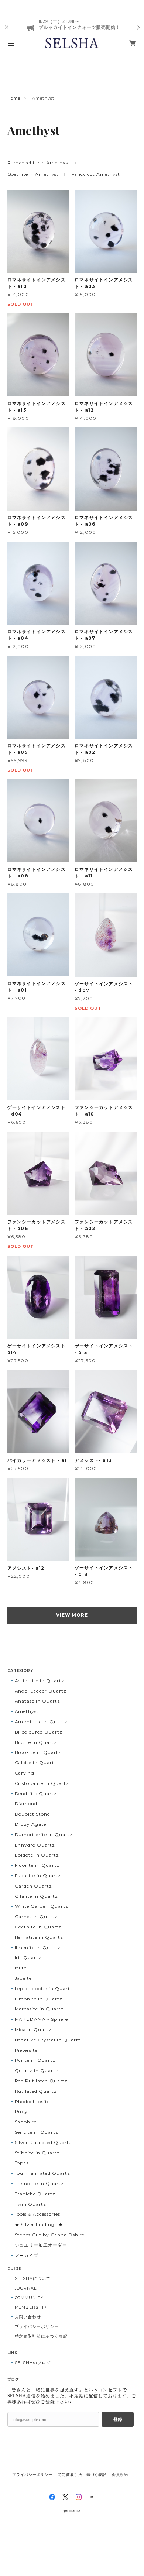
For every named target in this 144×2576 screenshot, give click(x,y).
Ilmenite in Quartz (38, 1948)
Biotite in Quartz (36, 1742)
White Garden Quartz (42, 1906)
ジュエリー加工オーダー (41, 2245)
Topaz (22, 2163)
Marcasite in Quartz (39, 2009)
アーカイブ (27, 2255)
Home (14, 98)
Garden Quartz (33, 1886)
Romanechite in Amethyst (39, 163)
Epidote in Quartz (37, 1855)
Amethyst (27, 1711)
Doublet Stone (32, 1814)
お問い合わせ (28, 2317)
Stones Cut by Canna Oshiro (50, 2235)
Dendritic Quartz (36, 1794)
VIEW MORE (72, 1615)
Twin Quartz (31, 2204)
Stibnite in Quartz (37, 2153)
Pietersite (26, 2050)
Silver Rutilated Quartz (43, 2142)
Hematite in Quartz (39, 1937)
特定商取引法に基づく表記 (41, 2336)
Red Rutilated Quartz (41, 2081)
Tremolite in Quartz (39, 2183)
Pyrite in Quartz (35, 2060)
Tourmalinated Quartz (42, 2173)
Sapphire (26, 2122)
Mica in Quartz (33, 2029)
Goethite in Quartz (38, 1927)
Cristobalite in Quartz (42, 1783)
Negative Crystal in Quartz (48, 2040)
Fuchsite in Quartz (38, 1876)
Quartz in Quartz (37, 2070)
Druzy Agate (31, 1824)
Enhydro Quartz (35, 1845)
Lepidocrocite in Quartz (44, 1988)
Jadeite (23, 1978)
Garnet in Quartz (36, 1916)
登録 (118, 2419)
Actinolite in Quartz (40, 1681)
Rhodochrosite (32, 2101)
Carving (25, 1773)
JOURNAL (26, 2288)
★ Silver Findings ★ (39, 2224)
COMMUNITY (29, 2298)
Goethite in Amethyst (33, 174)
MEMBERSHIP (31, 2307)
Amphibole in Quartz (41, 1722)
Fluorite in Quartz (37, 1865)
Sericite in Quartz (37, 2132)
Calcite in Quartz (36, 1763)
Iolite (21, 1968)
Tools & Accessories (37, 2214)
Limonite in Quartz (39, 1999)
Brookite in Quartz (38, 1752)
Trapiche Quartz (35, 2194)
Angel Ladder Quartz (41, 1691)
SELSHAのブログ (33, 2363)
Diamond (26, 1804)
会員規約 (120, 2475)
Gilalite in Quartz (36, 1896)
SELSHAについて (33, 2278)
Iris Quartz (28, 1957)
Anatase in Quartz (37, 1701)
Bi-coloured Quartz (39, 1732)
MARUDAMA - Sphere (41, 2019)
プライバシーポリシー (37, 2326)
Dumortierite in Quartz (44, 1835)
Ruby (21, 2111)
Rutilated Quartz (36, 2091)
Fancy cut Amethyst (96, 174)
